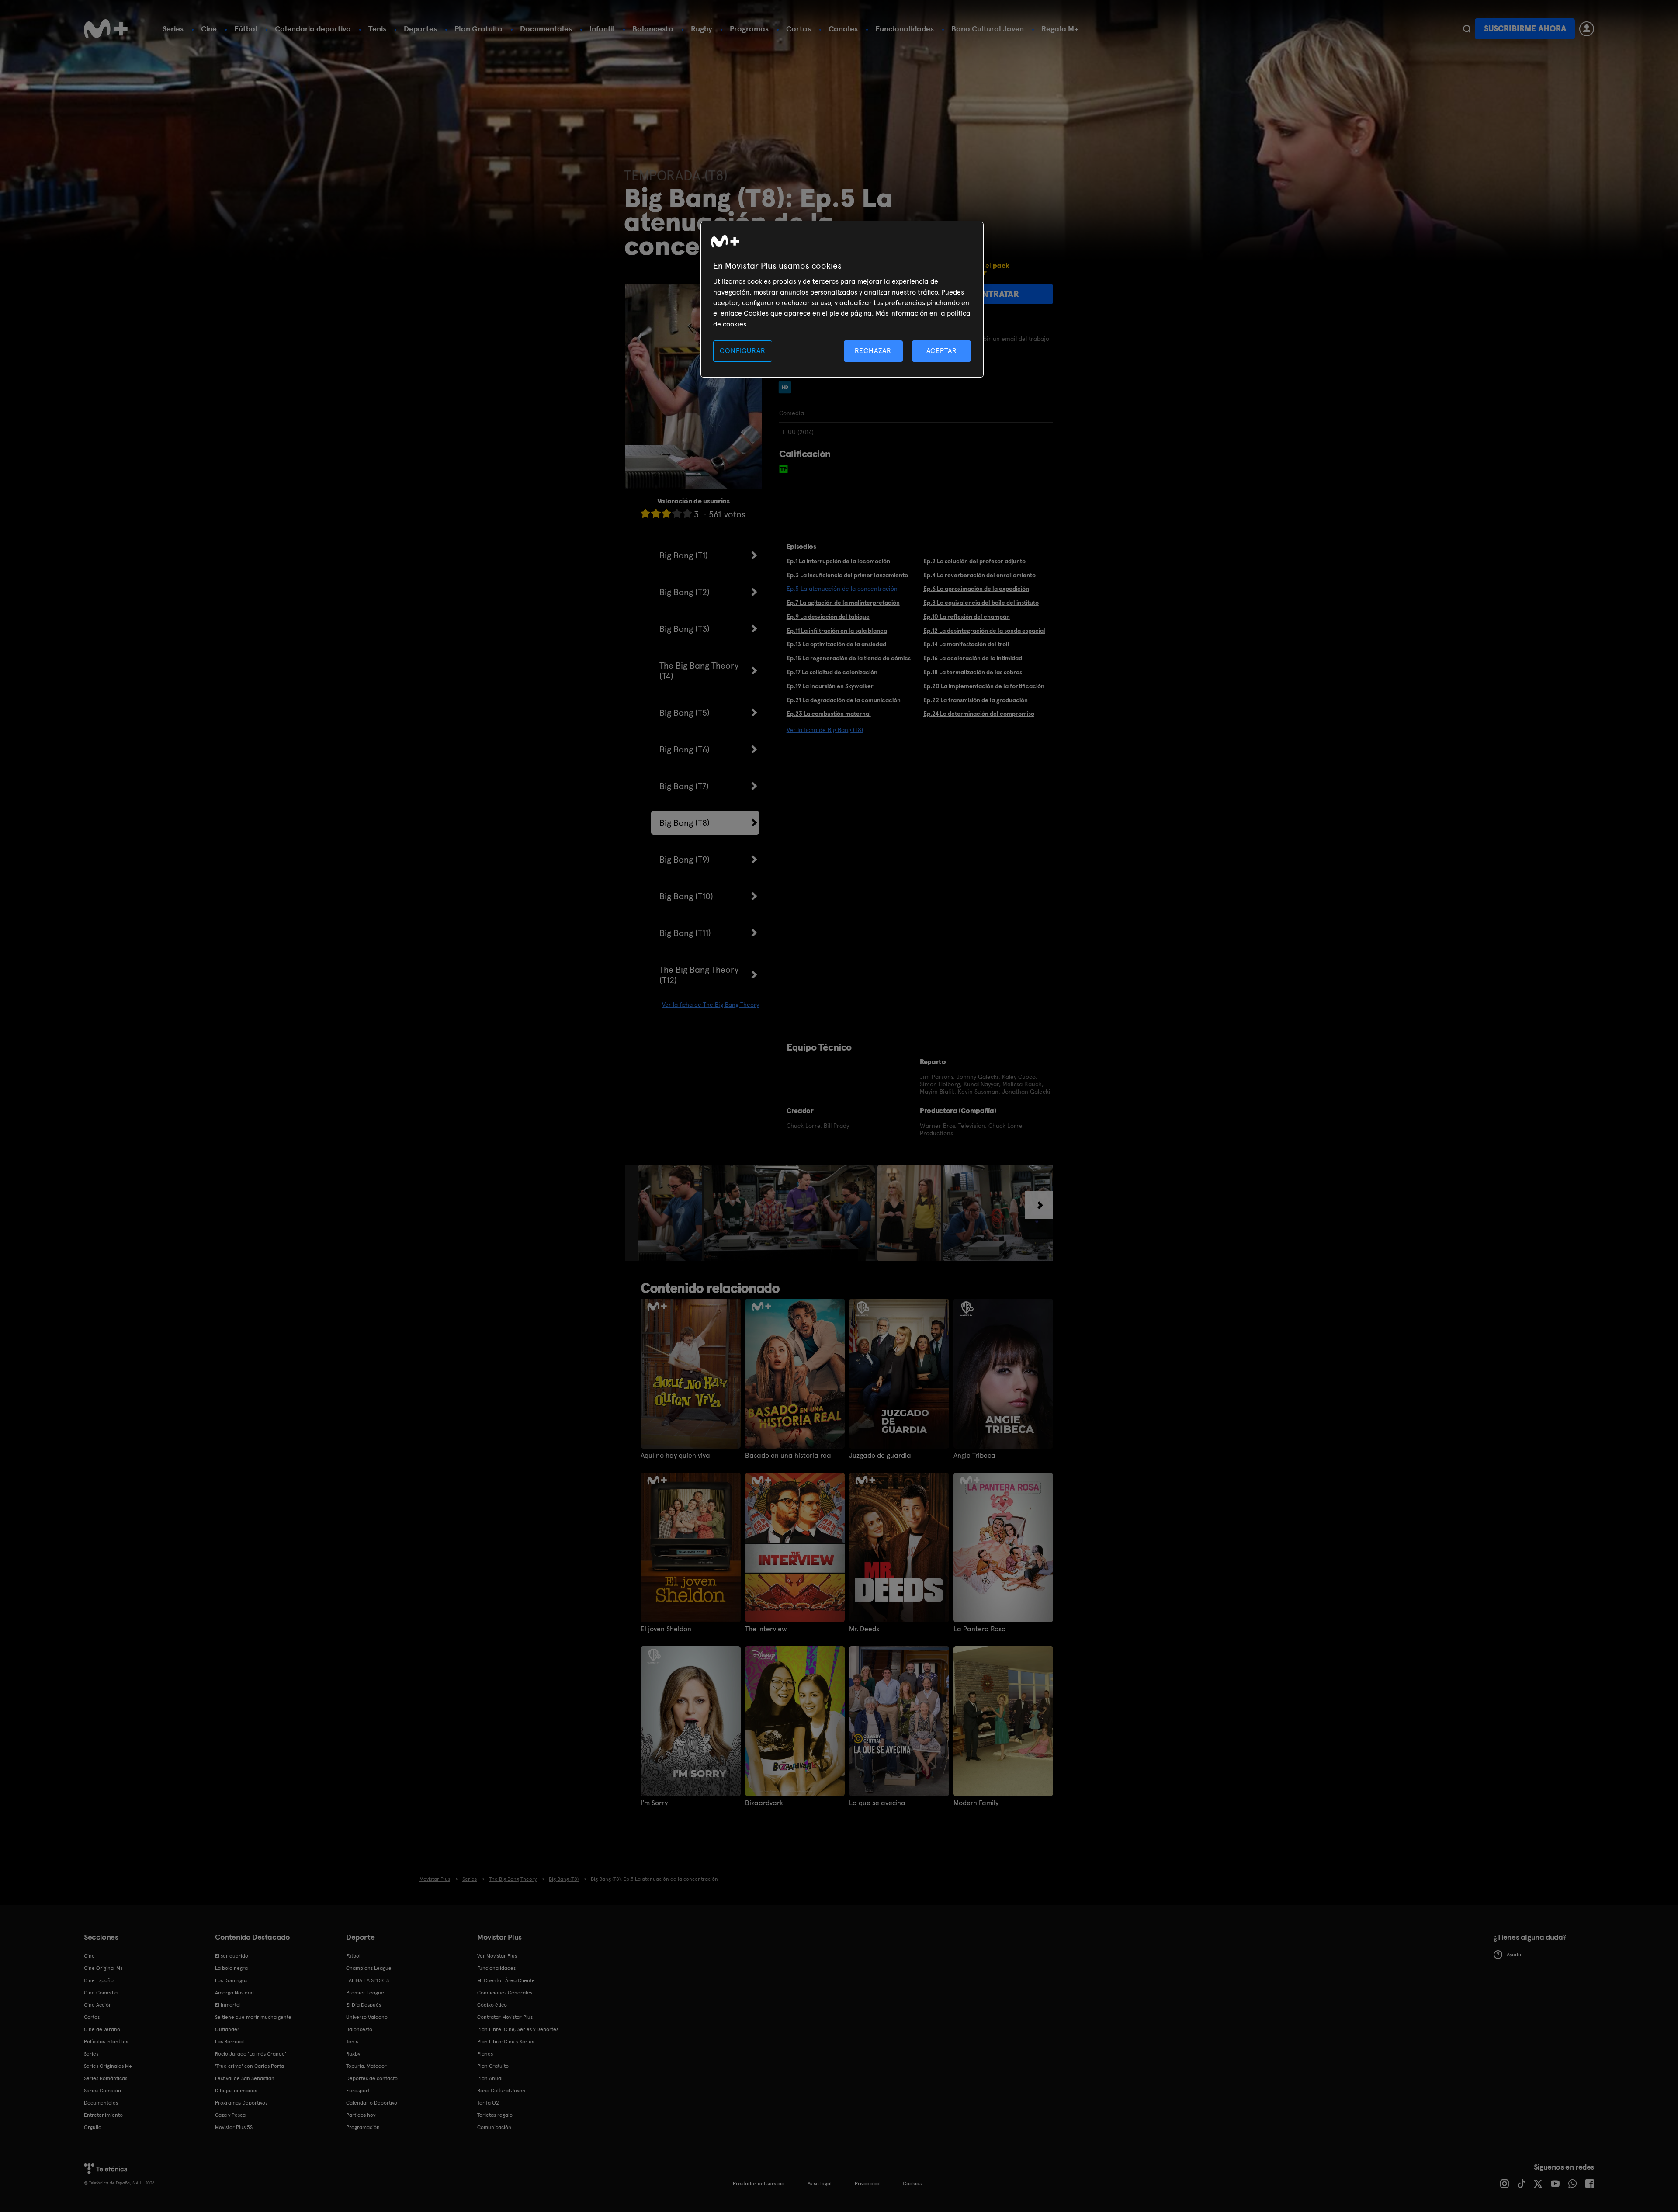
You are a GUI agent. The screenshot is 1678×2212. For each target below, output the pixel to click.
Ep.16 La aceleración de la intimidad (973, 658)
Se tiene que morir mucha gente (253, 2017)
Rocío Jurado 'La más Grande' (251, 2054)
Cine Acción (98, 2005)
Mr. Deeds (864, 1629)
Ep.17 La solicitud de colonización (832, 672)
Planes (485, 2054)
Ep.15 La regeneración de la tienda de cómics (849, 658)
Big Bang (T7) (684, 786)
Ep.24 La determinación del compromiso (979, 714)
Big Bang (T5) (685, 713)
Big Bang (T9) (685, 860)
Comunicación (494, 2127)
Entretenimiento (103, 2115)
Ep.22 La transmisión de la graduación (976, 700)
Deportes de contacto (372, 2078)
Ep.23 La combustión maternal (829, 714)
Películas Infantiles (106, 2042)
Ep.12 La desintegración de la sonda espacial (984, 631)
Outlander (227, 2029)
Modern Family (976, 1803)
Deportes (420, 29)
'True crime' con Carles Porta (250, 2066)
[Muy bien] (687, 513)
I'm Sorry (654, 1803)
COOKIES (912, 2184)
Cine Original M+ (104, 1968)
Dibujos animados (236, 2091)
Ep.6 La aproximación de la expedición (976, 589)
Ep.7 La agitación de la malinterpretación (843, 603)
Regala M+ (1060, 29)
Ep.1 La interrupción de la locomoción (838, 561)
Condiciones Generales (505, 1993)
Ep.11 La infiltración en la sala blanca (837, 631)
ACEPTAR (942, 351)
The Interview (766, 1629)
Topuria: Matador (366, 2066)
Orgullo (93, 2127)
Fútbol (246, 29)
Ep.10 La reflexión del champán (967, 617)
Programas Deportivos (241, 2103)
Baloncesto (653, 29)
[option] (671, 1213)
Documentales (546, 29)
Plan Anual (490, 2078)
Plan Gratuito (478, 29)
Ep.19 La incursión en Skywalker (830, 686)
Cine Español (99, 1980)
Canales (843, 29)
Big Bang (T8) (685, 823)
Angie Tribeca (974, 1456)
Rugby (702, 29)
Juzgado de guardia (880, 1456)
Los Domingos (231, 1980)
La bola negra (231, 1968)
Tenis (377, 29)
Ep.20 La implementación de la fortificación (984, 686)
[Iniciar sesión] (1587, 29)
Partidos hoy (361, 2115)
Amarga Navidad (234, 1993)
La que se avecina (877, 1803)
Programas (749, 29)
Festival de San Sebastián (245, 2078)
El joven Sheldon (666, 1629)
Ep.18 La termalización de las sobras (973, 672)
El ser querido (232, 1956)
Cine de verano (102, 2029)
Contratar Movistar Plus (505, 2017)
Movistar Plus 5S (234, 2127)
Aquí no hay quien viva (675, 1456)
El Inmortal (228, 2005)
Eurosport (358, 2091)
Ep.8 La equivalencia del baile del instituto (981, 603)
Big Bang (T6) (685, 749)
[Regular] (666, 513)
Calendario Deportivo (372, 2103)
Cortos (799, 29)
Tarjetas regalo (495, 2115)
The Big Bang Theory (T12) (699, 975)
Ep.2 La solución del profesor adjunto (974, 561)
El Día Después (364, 2005)
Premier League (365, 1993)
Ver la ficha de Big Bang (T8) (825, 730)
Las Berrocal (230, 2042)
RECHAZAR (873, 351)
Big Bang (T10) (686, 896)
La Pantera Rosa (980, 1629)
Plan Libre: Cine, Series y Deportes (518, 2029)
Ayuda (1514, 1955)
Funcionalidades (905, 29)
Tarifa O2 (488, 2103)
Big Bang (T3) (685, 629)
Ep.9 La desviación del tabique (828, 617)
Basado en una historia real (789, 1456)
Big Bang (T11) (685, 933)
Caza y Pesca (230, 2115)
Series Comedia (102, 2091)
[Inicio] (106, 29)
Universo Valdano (367, 2017)
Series (173, 29)
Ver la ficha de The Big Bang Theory (711, 1005)
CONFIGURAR (742, 351)
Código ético (492, 2005)
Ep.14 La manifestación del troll (966, 644)
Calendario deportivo (313, 29)
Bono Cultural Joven (988, 29)
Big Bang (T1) (684, 555)
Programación (363, 2127)
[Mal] (656, 513)
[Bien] (677, 513)
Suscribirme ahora (1525, 29)
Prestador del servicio (759, 2184)
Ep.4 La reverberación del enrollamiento (979, 575)
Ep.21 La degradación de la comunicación (844, 700)
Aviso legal (820, 2184)
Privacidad (867, 2184)
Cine (209, 29)
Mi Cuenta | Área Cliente (506, 1980)
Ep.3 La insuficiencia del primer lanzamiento (847, 575)
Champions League (369, 1968)
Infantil (602, 29)
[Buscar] (1467, 29)
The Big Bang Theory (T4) (699, 671)
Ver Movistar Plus (497, 1956)
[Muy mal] (645, 513)
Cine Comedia (101, 1993)
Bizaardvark (764, 1803)
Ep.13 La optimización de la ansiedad (836, 644)
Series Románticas (106, 2078)
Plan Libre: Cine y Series (506, 2042)
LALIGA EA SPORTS (367, 1980)
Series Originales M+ (108, 2066)
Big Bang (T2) (685, 592)
